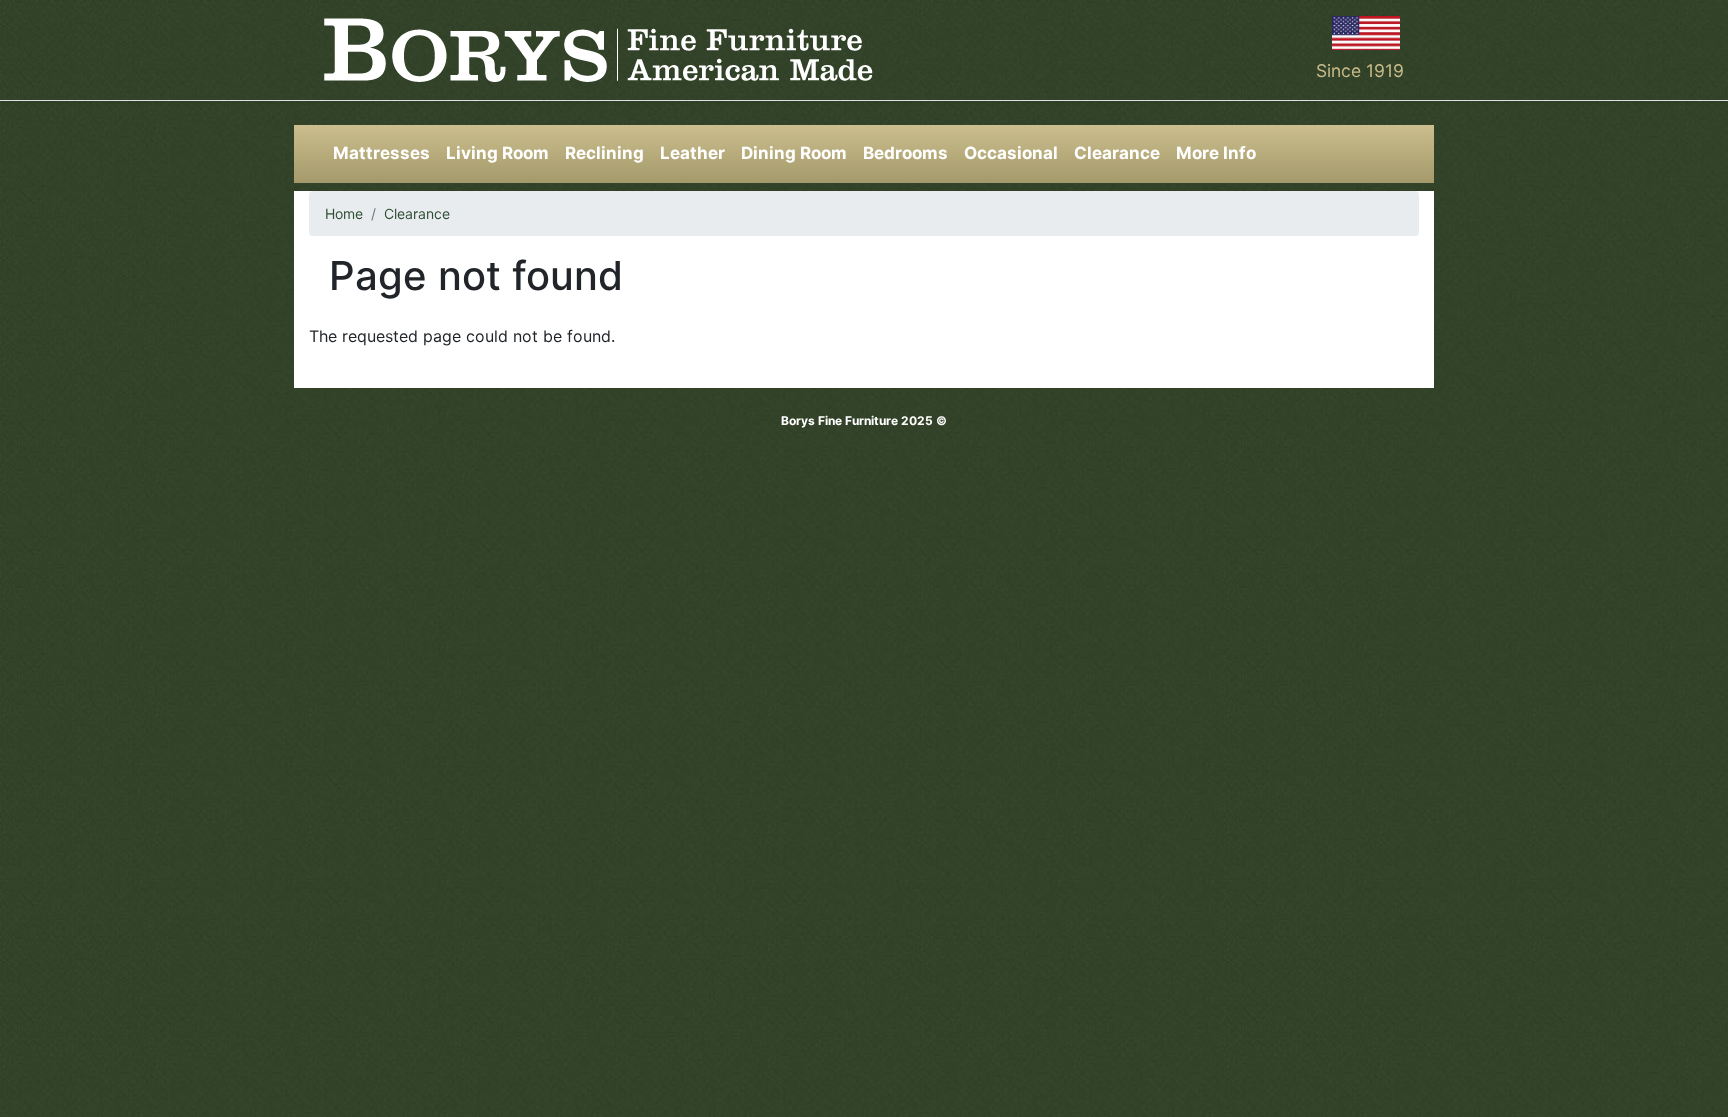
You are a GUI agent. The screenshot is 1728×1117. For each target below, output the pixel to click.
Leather (692, 153)
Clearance (1117, 153)
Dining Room (794, 153)
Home (344, 213)
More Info (1216, 153)
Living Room (497, 153)
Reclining (604, 153)
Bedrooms (905, 153)
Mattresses (381, 153)
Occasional (1011, 153)
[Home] (598, 50)
